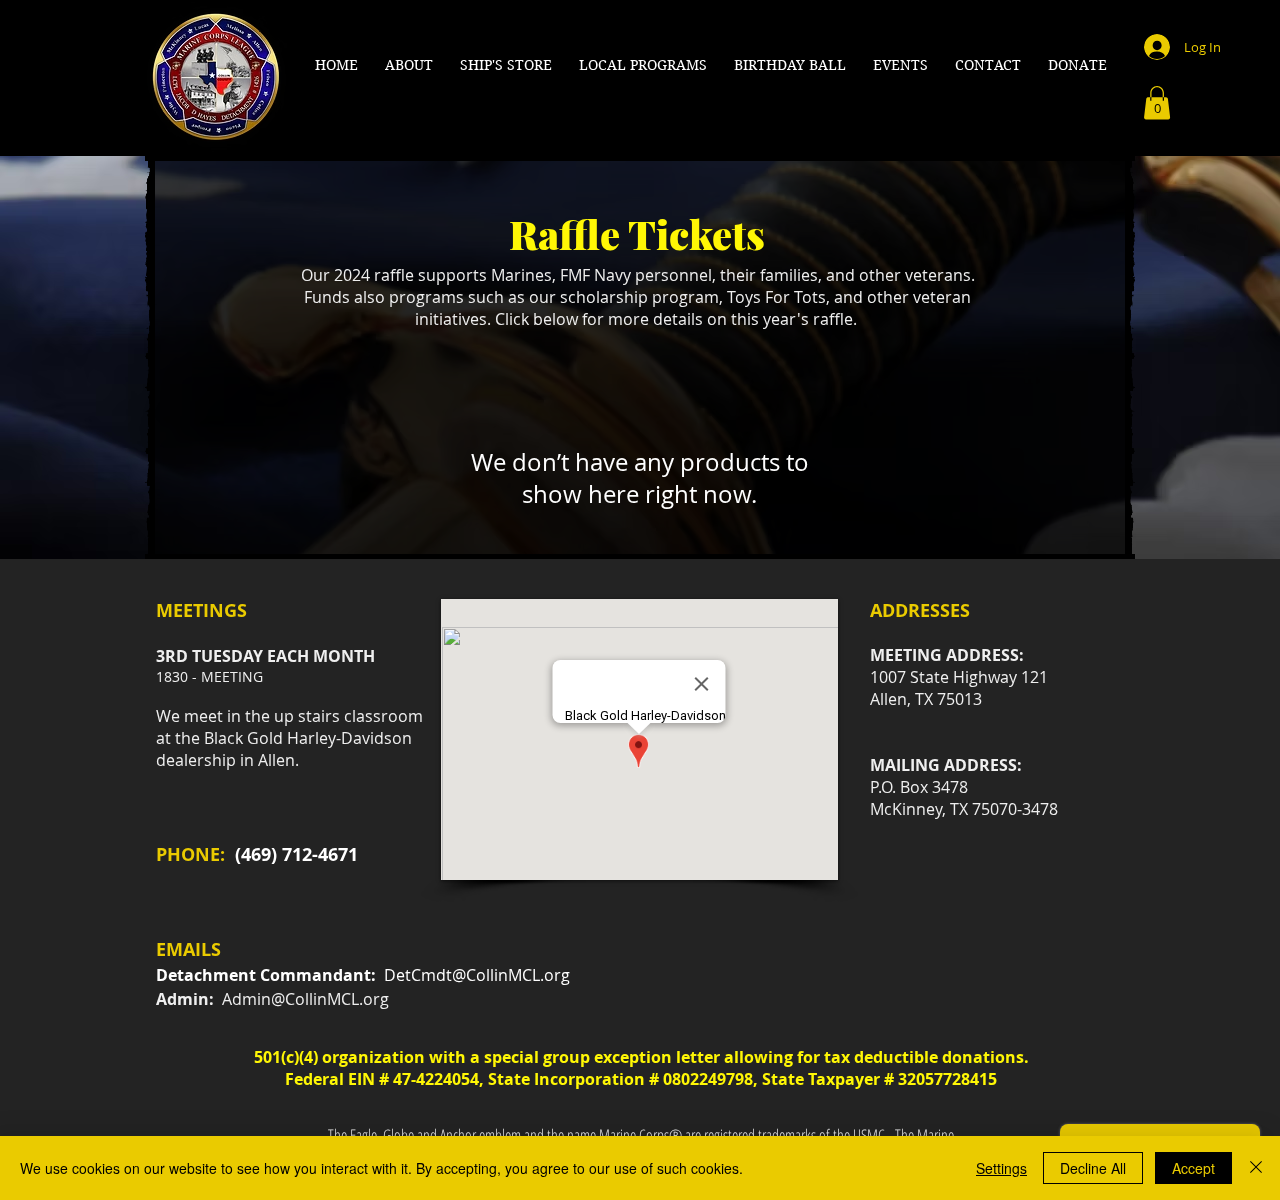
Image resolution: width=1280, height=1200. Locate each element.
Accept (1193, 1168)
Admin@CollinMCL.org (305, 999)
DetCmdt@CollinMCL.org (477, 975)
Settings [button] (1001, 1168)
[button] (409, 65)
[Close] (1256, 1168)
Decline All (1093, 1168)
